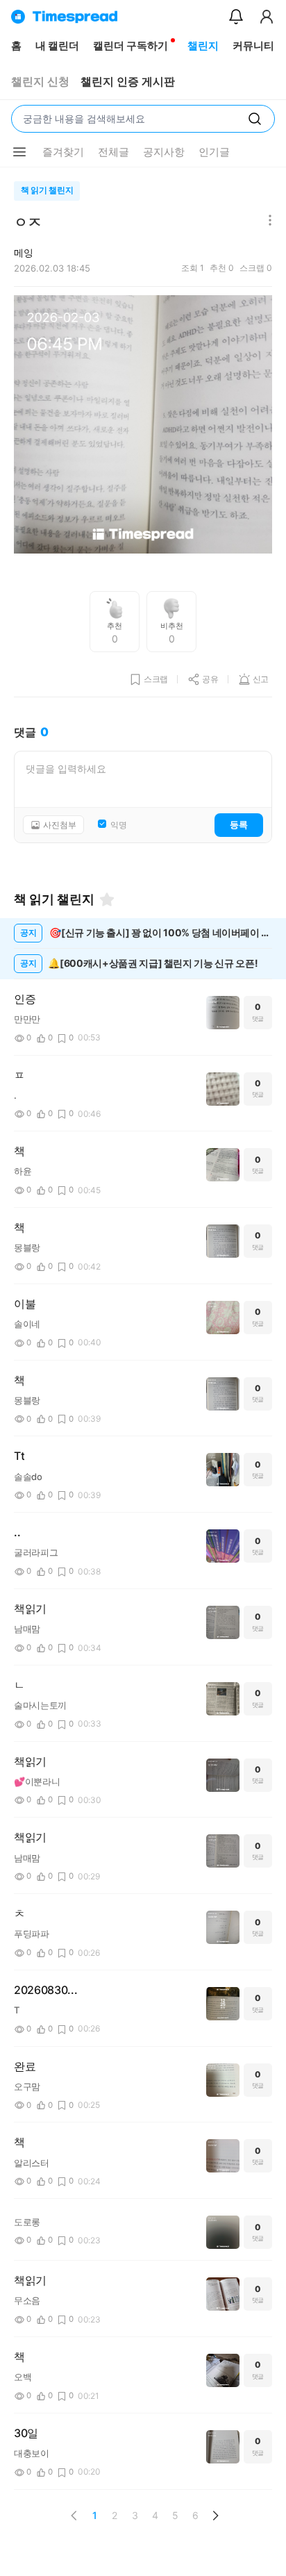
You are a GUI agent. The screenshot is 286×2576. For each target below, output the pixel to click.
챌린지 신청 (40, 82)
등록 (239, 824)
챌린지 (203, 45)
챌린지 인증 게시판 (128, 82)
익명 (119, 825)
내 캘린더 (57, 45)
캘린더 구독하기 (131, 45)
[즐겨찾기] (107, 899)
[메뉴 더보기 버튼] (19, 152)
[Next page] (215, 2516)
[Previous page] (74, 2516)
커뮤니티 (253, 45)
